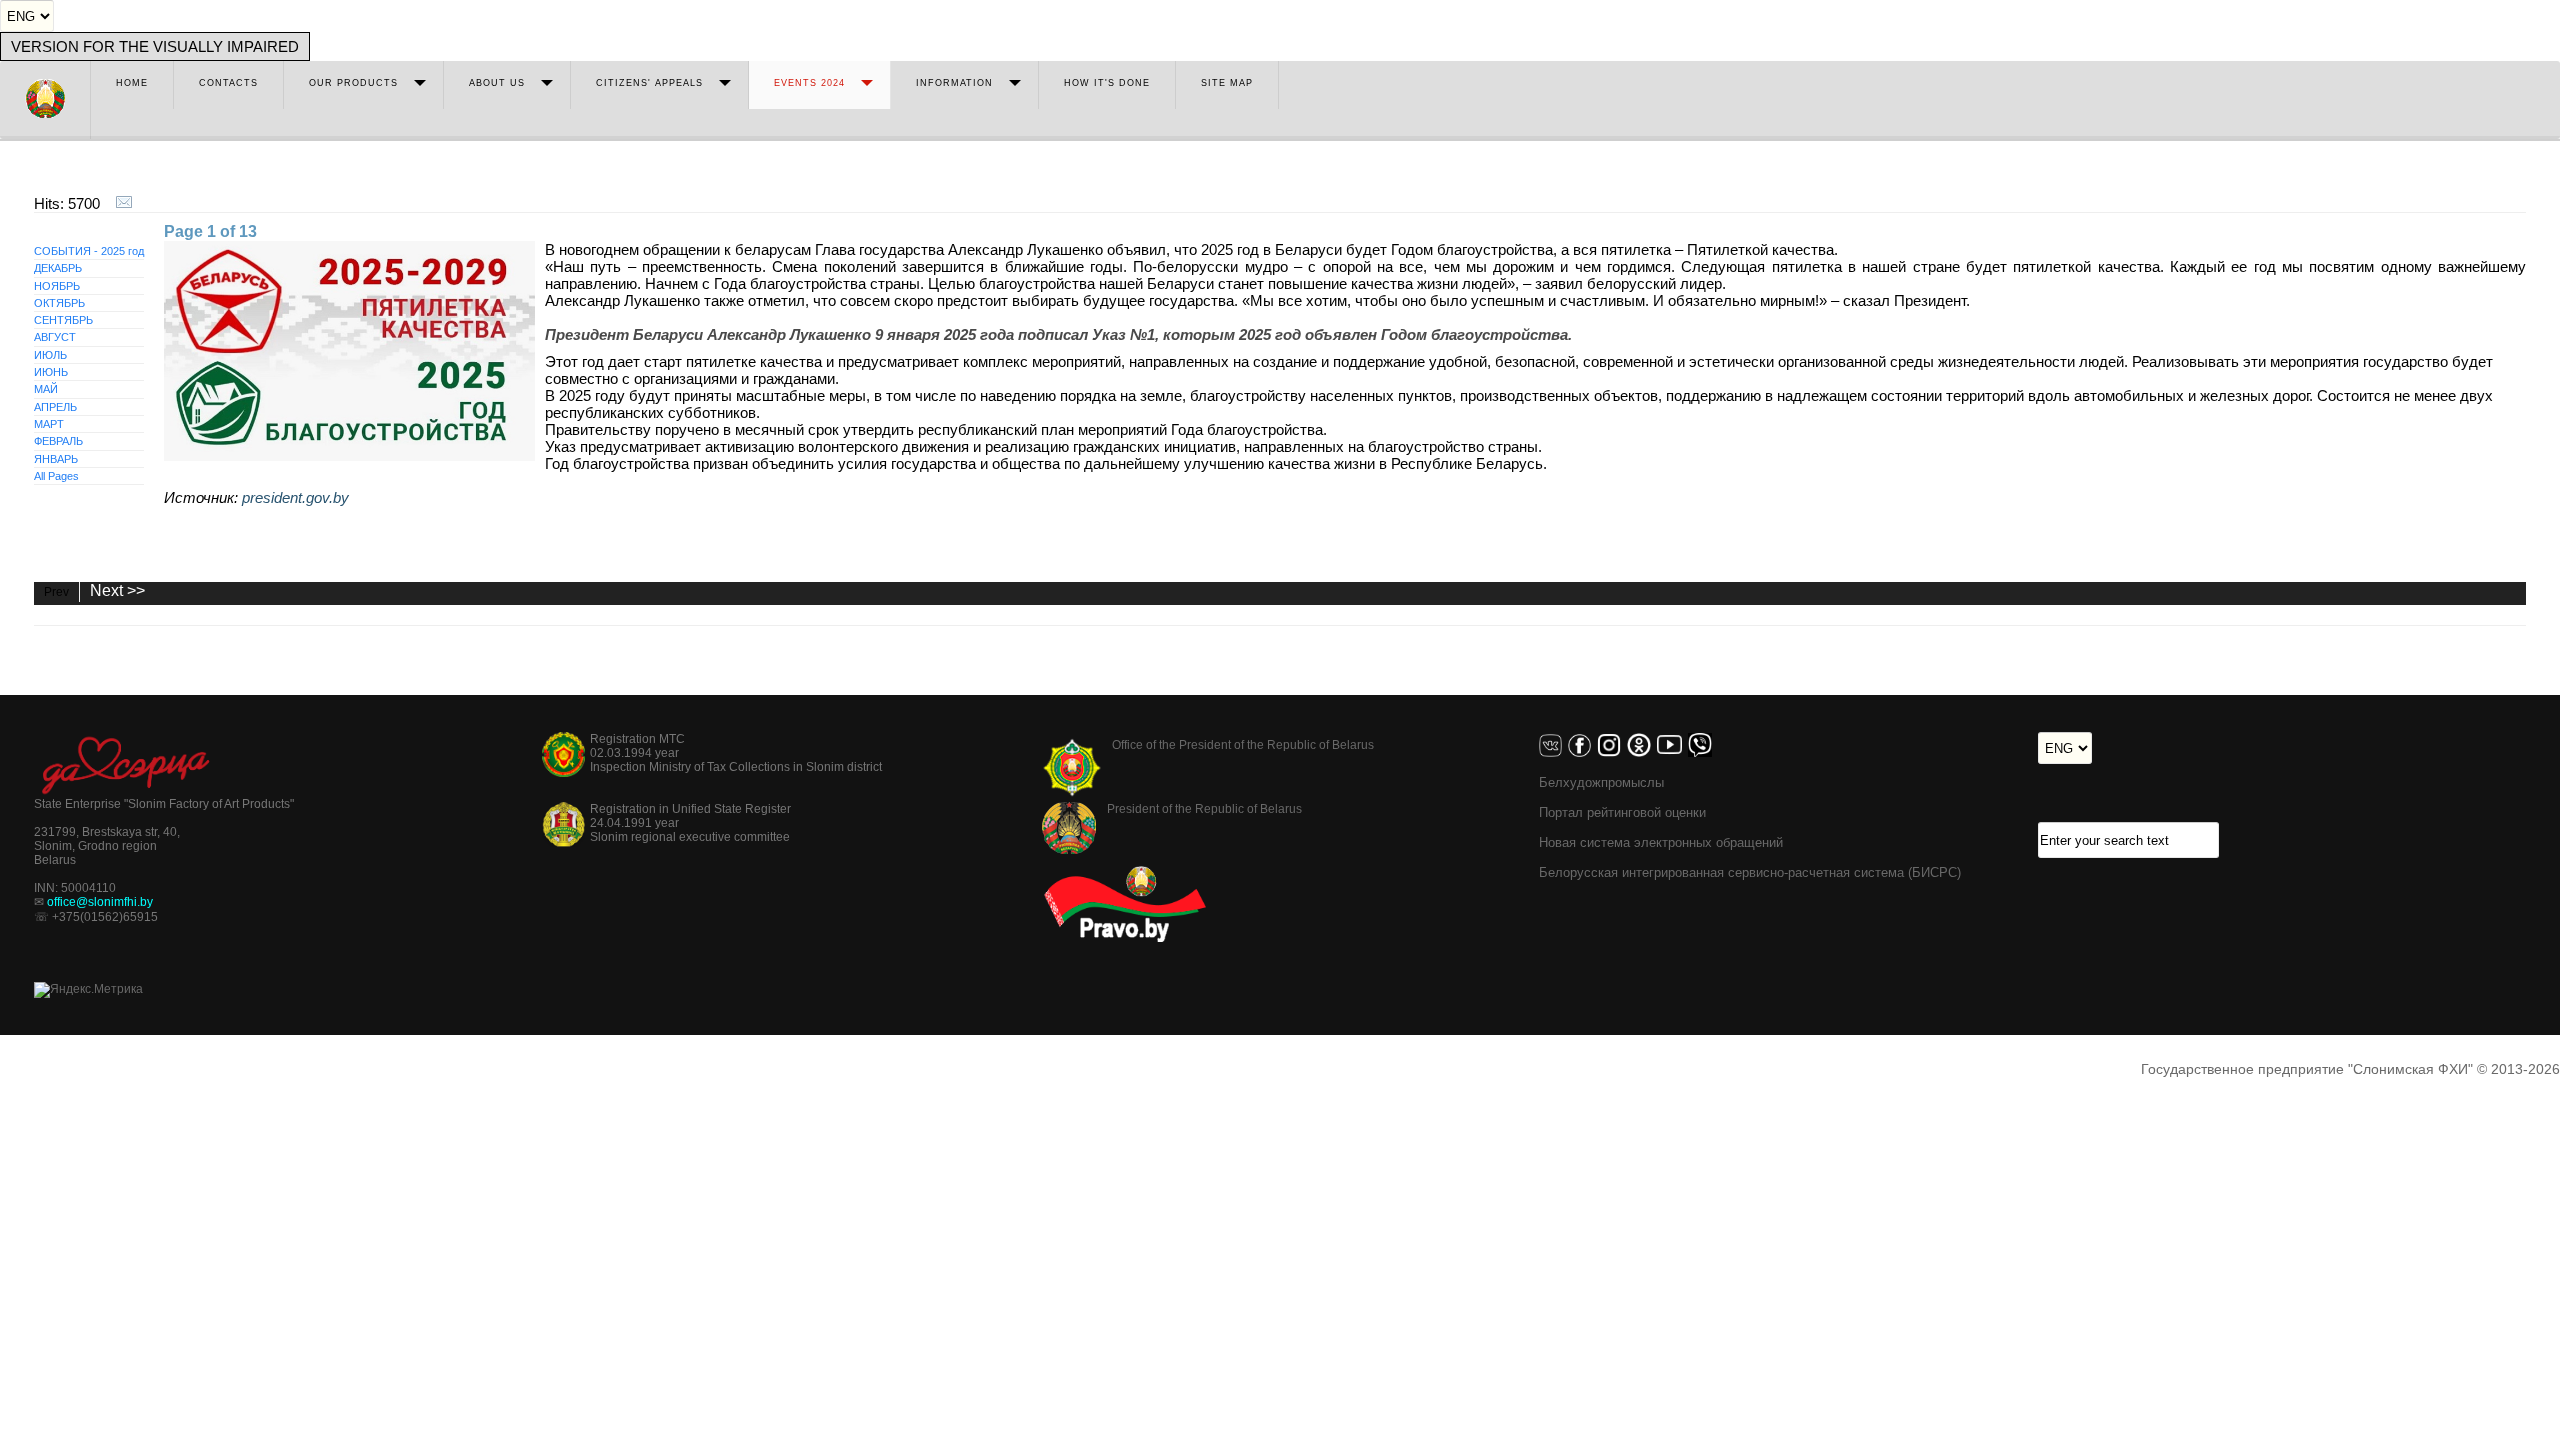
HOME (132, 83)
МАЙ (46, 389)
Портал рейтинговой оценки (1622, 812)
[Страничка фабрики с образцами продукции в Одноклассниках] (1642, 753)
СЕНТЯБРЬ (63, 320)
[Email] (124, 204)
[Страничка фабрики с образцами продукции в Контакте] (1553, 753)
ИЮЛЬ (50, 355)
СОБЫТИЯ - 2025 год (89, 251)
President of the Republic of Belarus (1204, 809)
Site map (1227, 83)
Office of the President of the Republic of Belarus (1243, 745)
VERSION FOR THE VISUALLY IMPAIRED (155, 46)
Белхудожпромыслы (1601, 782)
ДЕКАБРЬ (58, 268)
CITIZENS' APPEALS (649, 83)
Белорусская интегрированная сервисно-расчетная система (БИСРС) (1750, 872)
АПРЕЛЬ (55, 407)
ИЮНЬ (51, 372)
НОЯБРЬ (57, 286)
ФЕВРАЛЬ (58, 441)
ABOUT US (497, 83)
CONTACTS (228, 83)
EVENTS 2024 (809, 83)
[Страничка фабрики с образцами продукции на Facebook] (1582, 753)
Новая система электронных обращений (1661, 842)
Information (954, 83)
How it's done (1107, 83)
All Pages (56, 476)
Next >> (117, 591)
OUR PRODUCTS (353, 83)
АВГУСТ (55, 337)
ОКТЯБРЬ (59, 303)
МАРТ (49, 424)
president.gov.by (295, 497)
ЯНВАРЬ (56, 459)
